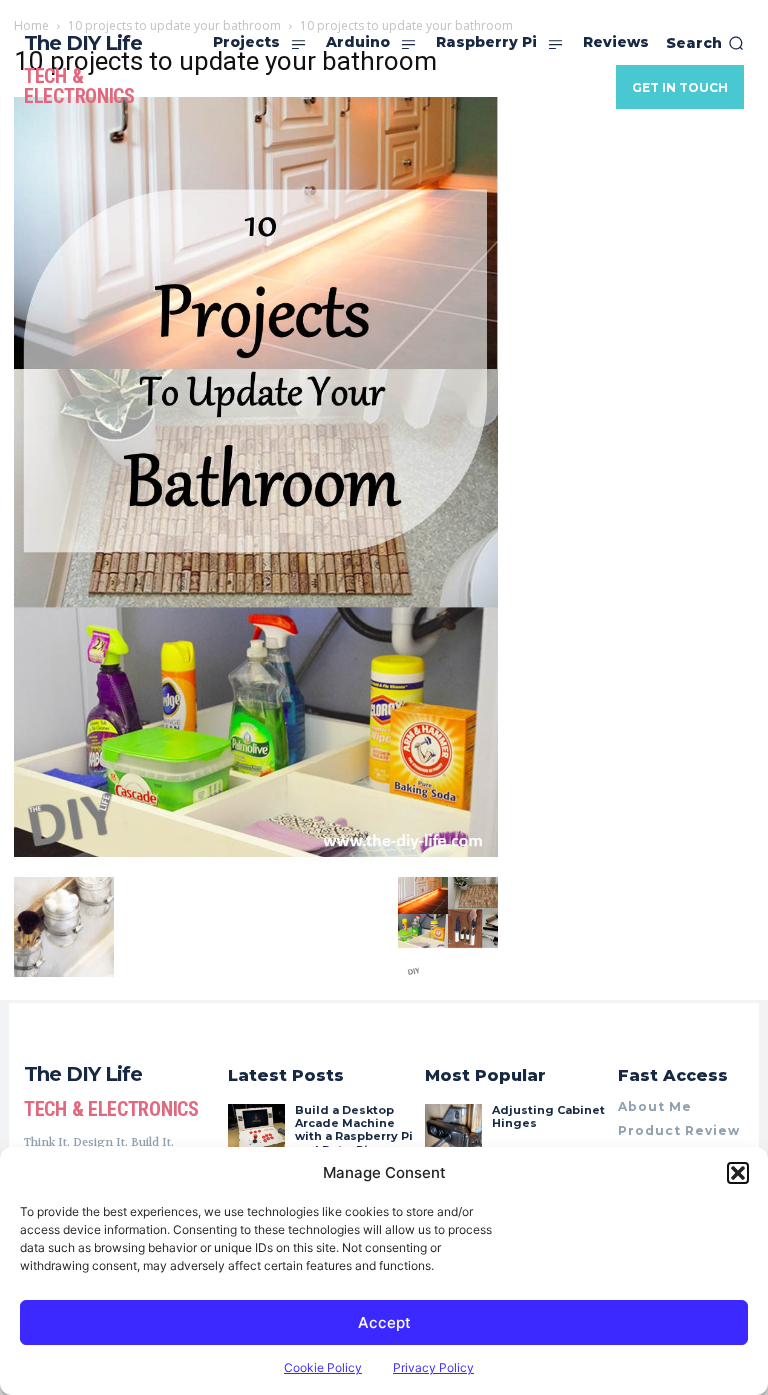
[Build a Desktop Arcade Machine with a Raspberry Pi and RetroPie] (256, 1132)
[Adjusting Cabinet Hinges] (453, 1132)
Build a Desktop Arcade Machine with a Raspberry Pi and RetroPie (354, 1130)
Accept (384, 1322)
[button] (738, 1173)
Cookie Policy (323, 1367)
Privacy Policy (433, 1367)
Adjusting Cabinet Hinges (548, 1116)
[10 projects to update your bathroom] (256, 856)
